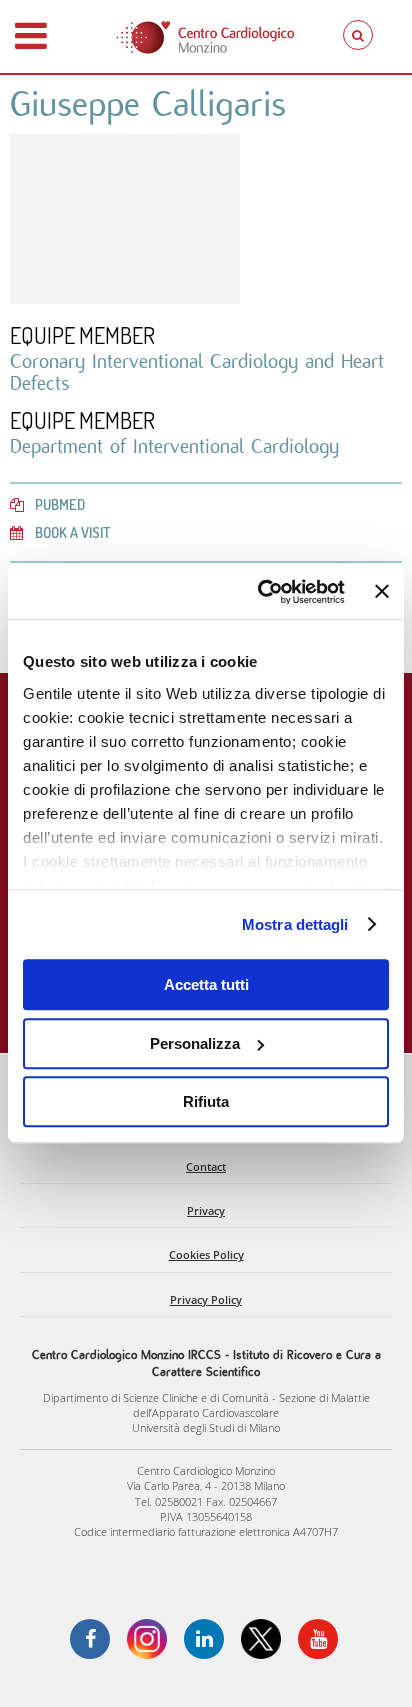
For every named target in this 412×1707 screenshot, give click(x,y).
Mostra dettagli (295, 924)
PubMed (60, 504)
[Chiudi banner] (382, 592)
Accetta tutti (206, 984)
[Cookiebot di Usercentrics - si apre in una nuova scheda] (261, 592)
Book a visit (72, 532)
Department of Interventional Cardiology (174, 446)
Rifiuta (206, 1101)
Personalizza (195, 1043)
